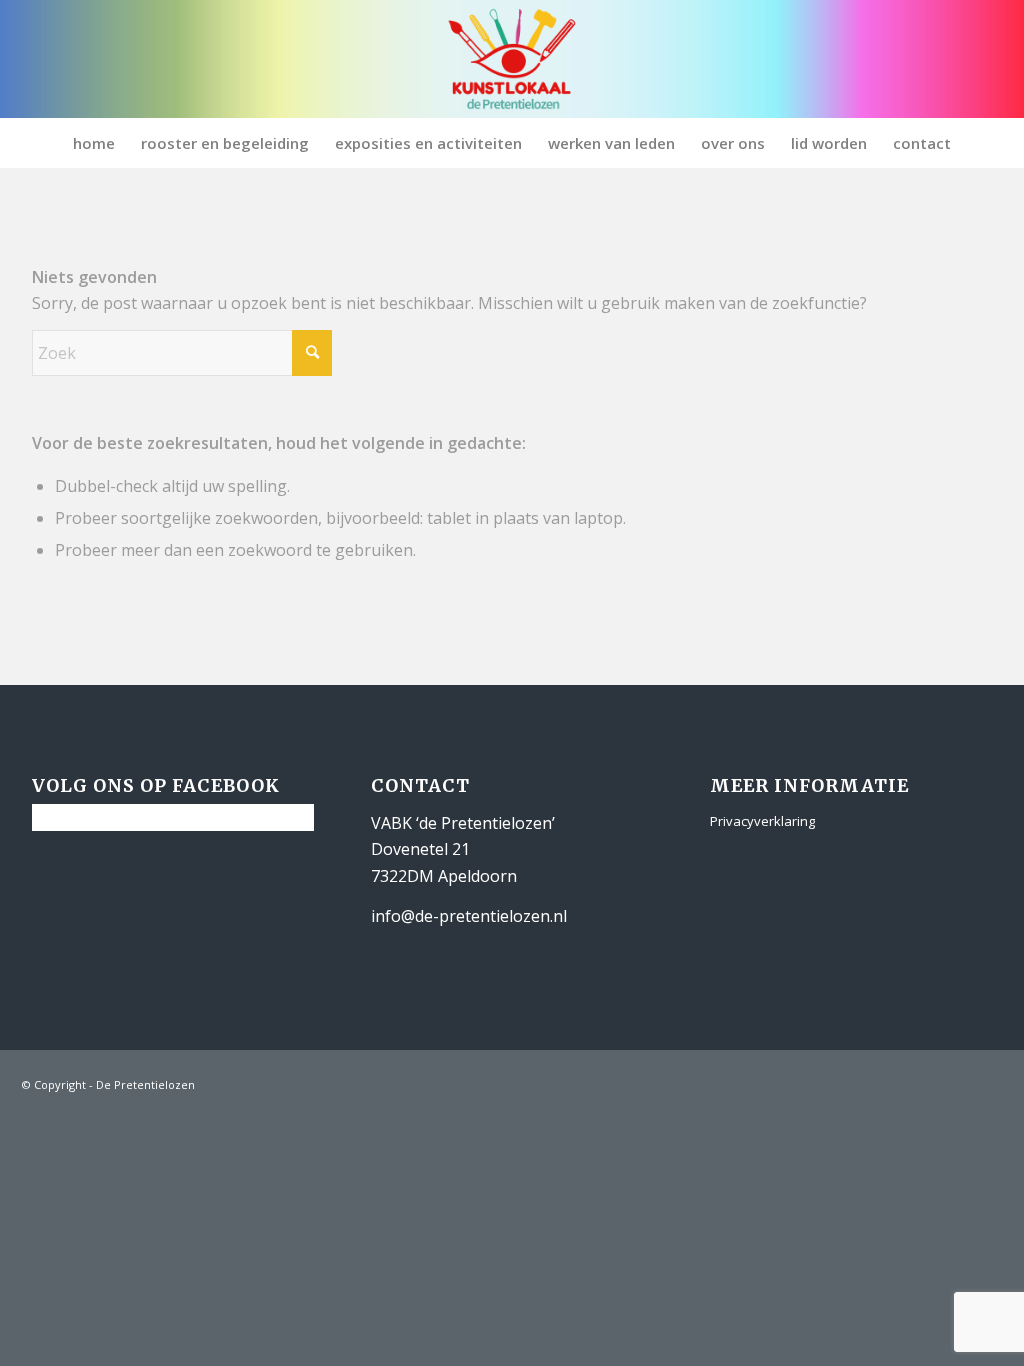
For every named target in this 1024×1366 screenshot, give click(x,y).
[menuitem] (94, 143)
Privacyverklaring (762, 821)
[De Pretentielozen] (512, 59)
